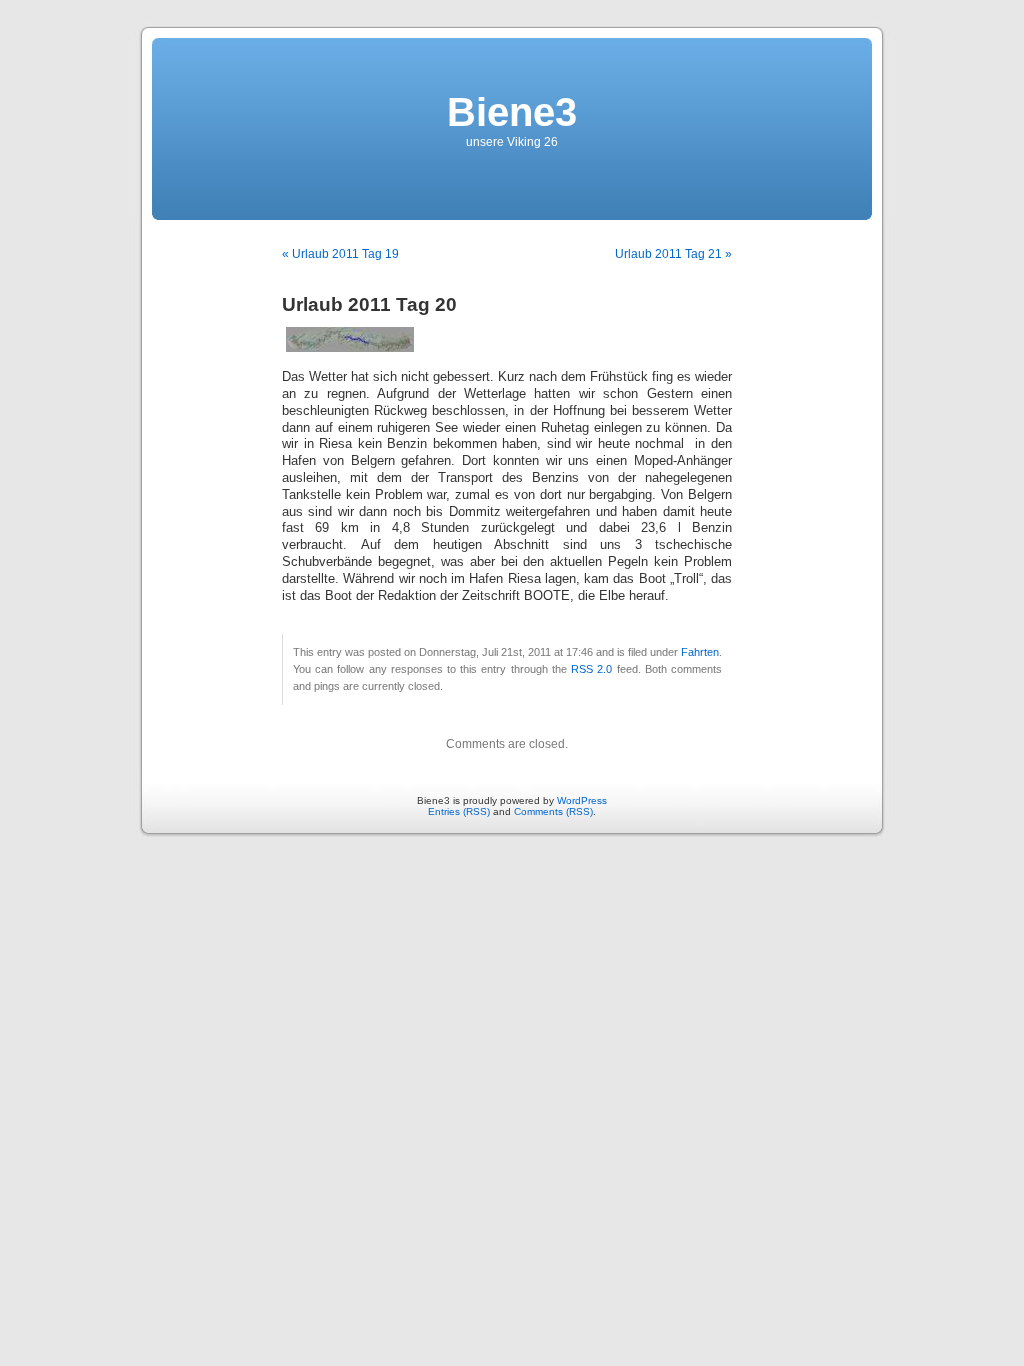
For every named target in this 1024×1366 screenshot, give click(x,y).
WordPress (582, 800)
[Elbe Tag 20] (350, 348)
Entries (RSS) (459, 811)
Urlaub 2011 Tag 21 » (673, 254)
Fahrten (700, 652)
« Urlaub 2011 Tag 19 (340, 254)
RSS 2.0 (591, 669)
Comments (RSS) (553, 811)
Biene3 (512, 112)
